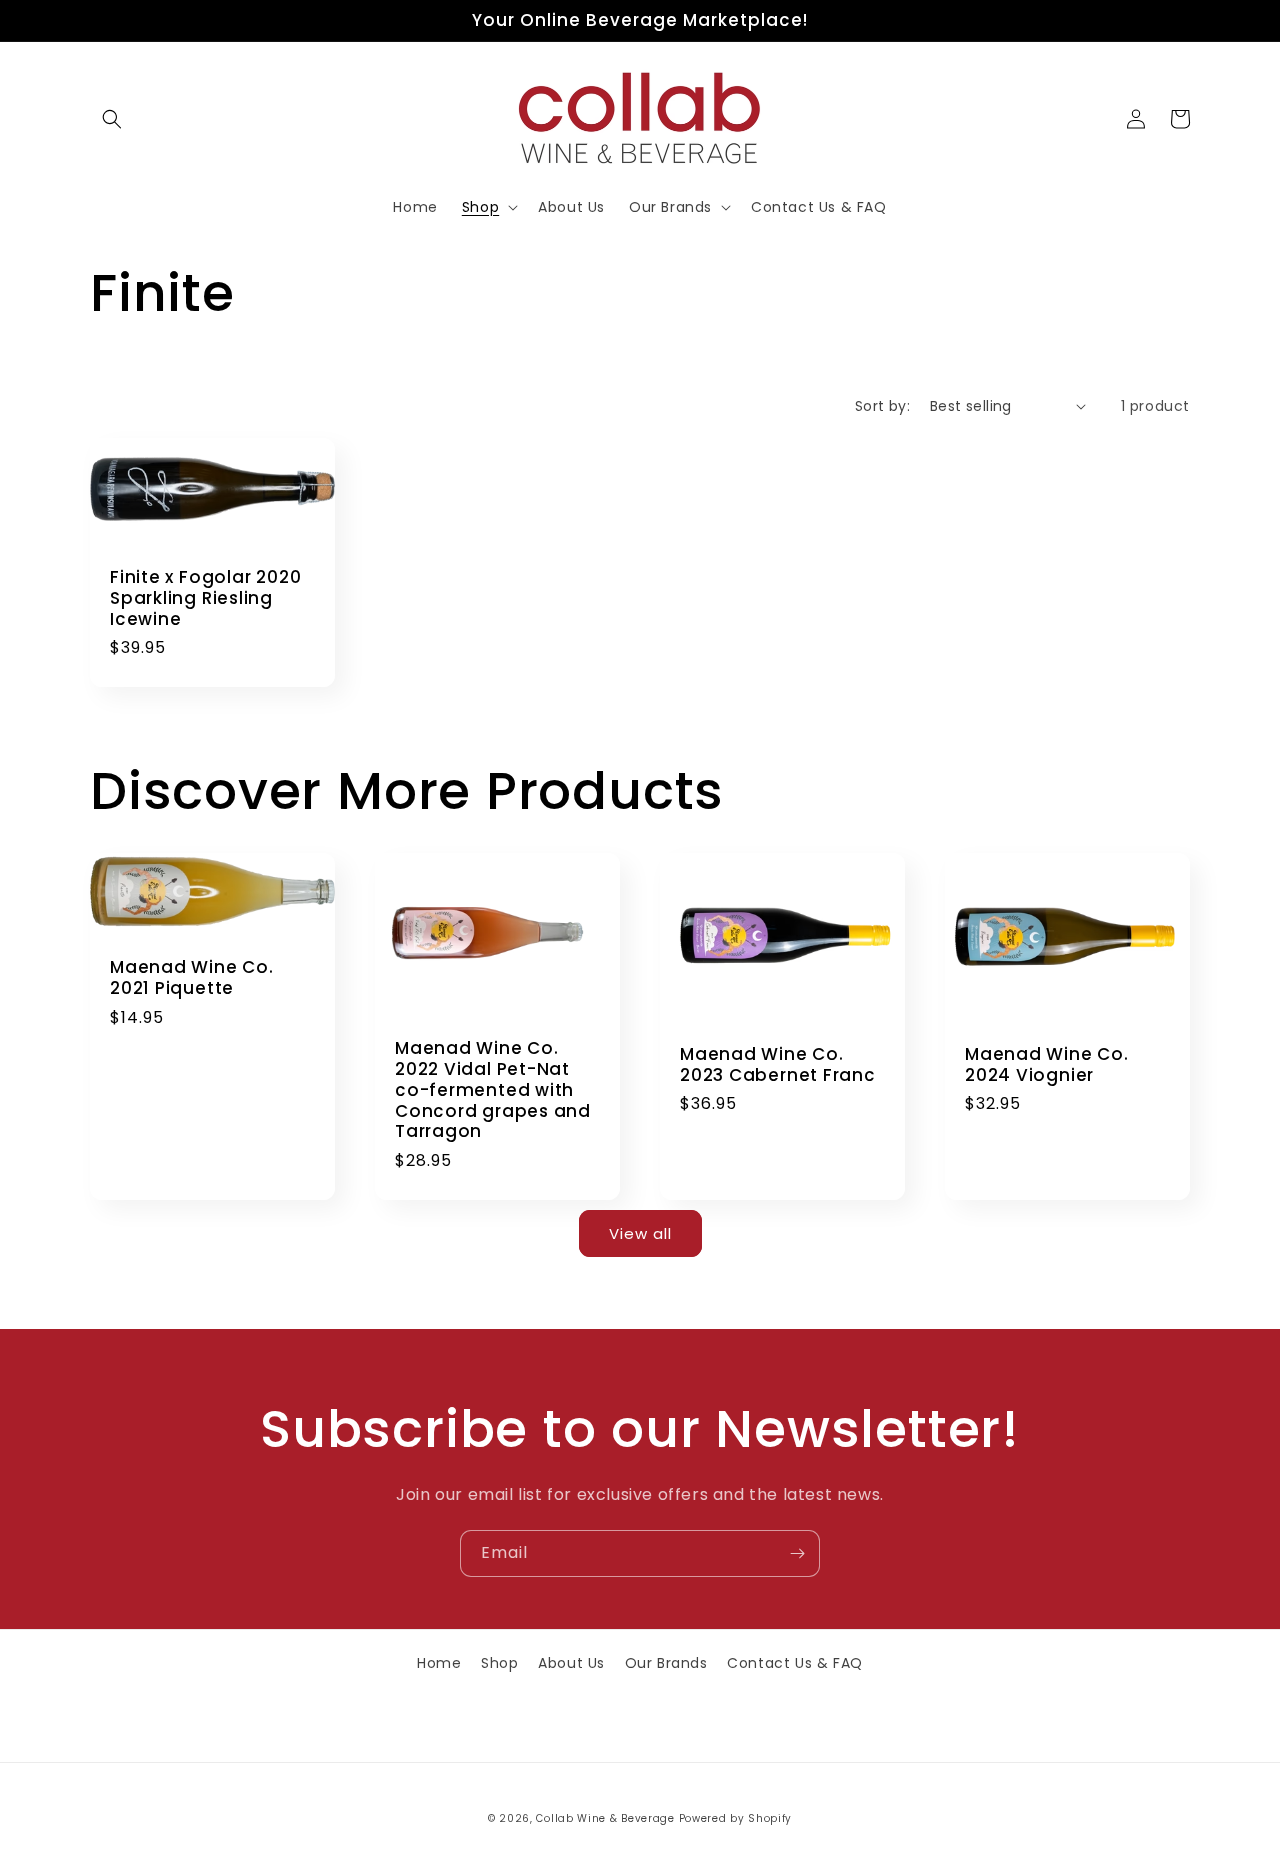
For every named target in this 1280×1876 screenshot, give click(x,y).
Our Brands (666, 1663)
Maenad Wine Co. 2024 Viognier (1047, 1065)
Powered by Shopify (736, 1818)
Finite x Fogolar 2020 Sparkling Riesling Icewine (205, 598)
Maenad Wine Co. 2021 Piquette (192, 978)
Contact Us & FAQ (795, 1663)
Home (439, 1663)
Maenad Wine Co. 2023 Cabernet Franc (778, 1065)
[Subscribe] (797, 1553)
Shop (499, 1663)
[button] (112, 119)
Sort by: (882, 406)
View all (640, 1233)
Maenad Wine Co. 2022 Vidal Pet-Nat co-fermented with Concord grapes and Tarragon (493, 1090)
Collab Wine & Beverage (605, 1818)
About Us (571, 1663)
